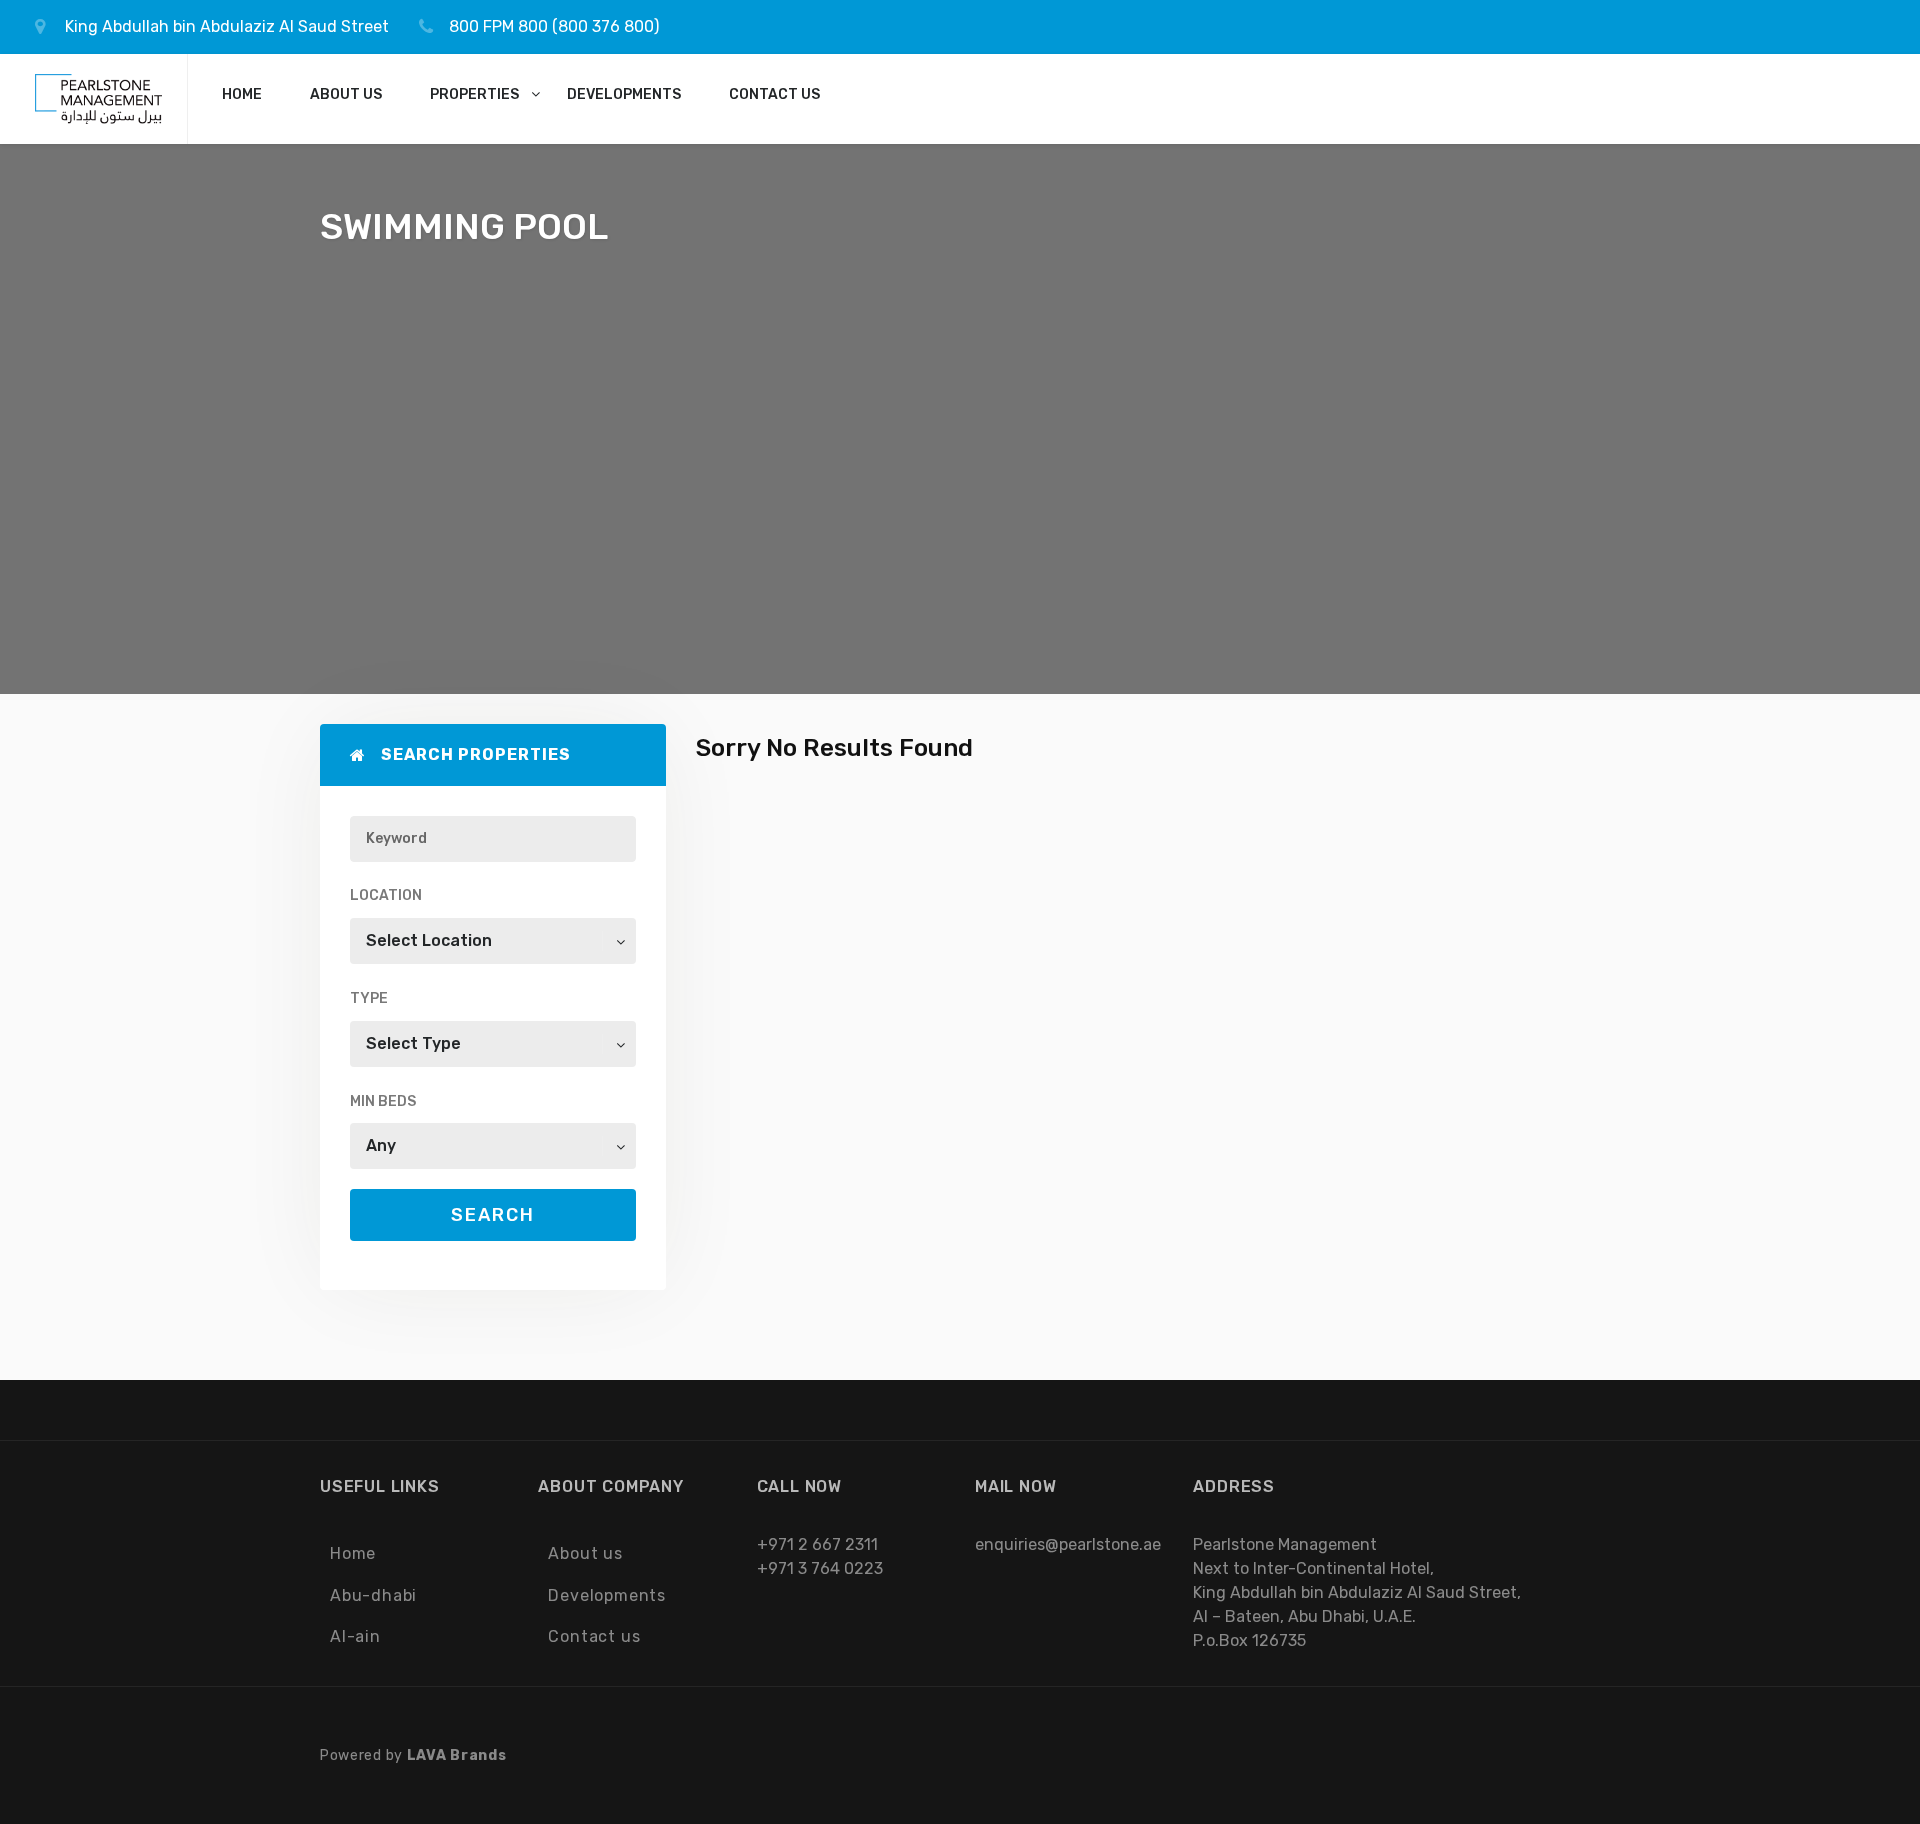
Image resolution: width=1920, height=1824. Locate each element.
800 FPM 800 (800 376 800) (554, 26)
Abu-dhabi (373, 1595)
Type (369, 998)
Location (386, 895)
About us (585, 1553)
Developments (607, 1595)
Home (353, 1553)
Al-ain (355, 1636)
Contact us (594, 1636)
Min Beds (383, 1101)
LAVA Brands (457, 1755)
